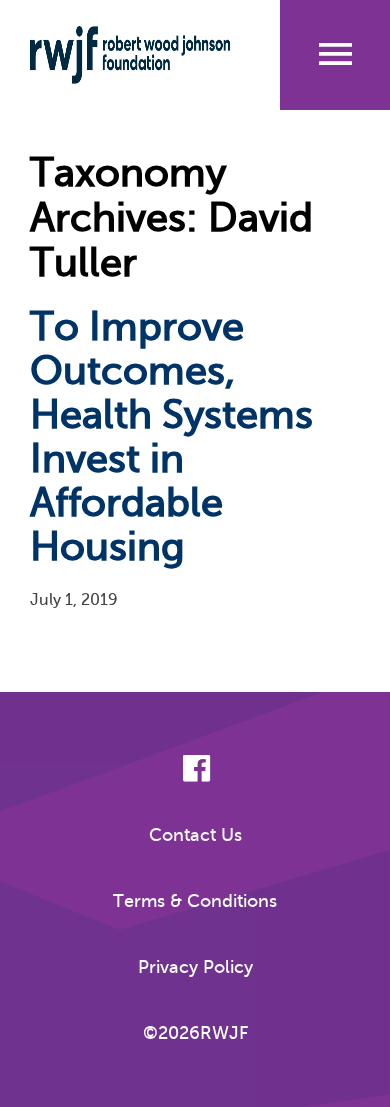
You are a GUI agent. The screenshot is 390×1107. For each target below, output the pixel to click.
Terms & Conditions (195, 901)
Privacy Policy (195, 967)
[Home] (130, 55)
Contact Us (195, 835)
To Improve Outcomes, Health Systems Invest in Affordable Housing (171, 436)
